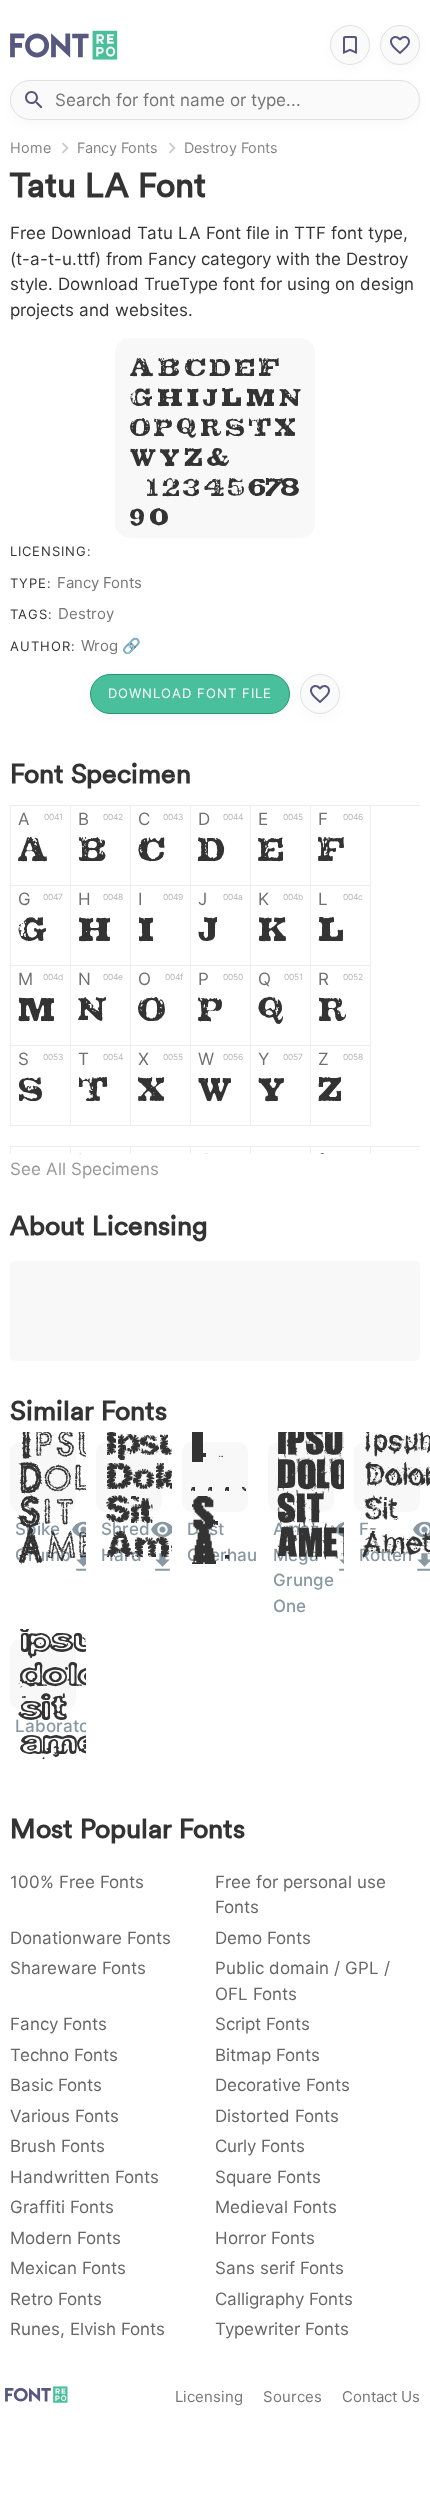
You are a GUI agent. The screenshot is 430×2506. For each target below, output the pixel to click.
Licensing (209, 2396)
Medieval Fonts (276, 2207)
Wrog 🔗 (111, 645)
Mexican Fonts (68, 2268)
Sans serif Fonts (279, 2268)
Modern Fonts (65, 2238)
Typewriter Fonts (282, 2329)
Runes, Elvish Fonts (87, 2329)
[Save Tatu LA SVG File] (320, 694)
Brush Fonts (57, 2146)
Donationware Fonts (90, 1938)
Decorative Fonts (282, 2085)
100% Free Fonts (77, 1882)
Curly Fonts (260, 2146)
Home (30, 147)
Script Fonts (262, 2024)
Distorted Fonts (277, 2116)
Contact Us (381, 2396)
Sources (292, 2396)
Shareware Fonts (78, 1968)
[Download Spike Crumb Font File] (83, 1569)
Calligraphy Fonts (284, 2299)
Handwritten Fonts (84, 2177)
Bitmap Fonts (267, 2055)
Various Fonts (64, 2116)
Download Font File (190, 693)
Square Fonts (268, 2177)
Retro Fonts (56, 2299)
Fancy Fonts (117, 147)
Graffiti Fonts (62, 2207)
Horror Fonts (265, 2238)
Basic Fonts (56, 2085)
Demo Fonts (263, 1938)
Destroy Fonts (231, 147)
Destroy (86, 613)
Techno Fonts (64, 2055)
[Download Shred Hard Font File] (162, 1569)
